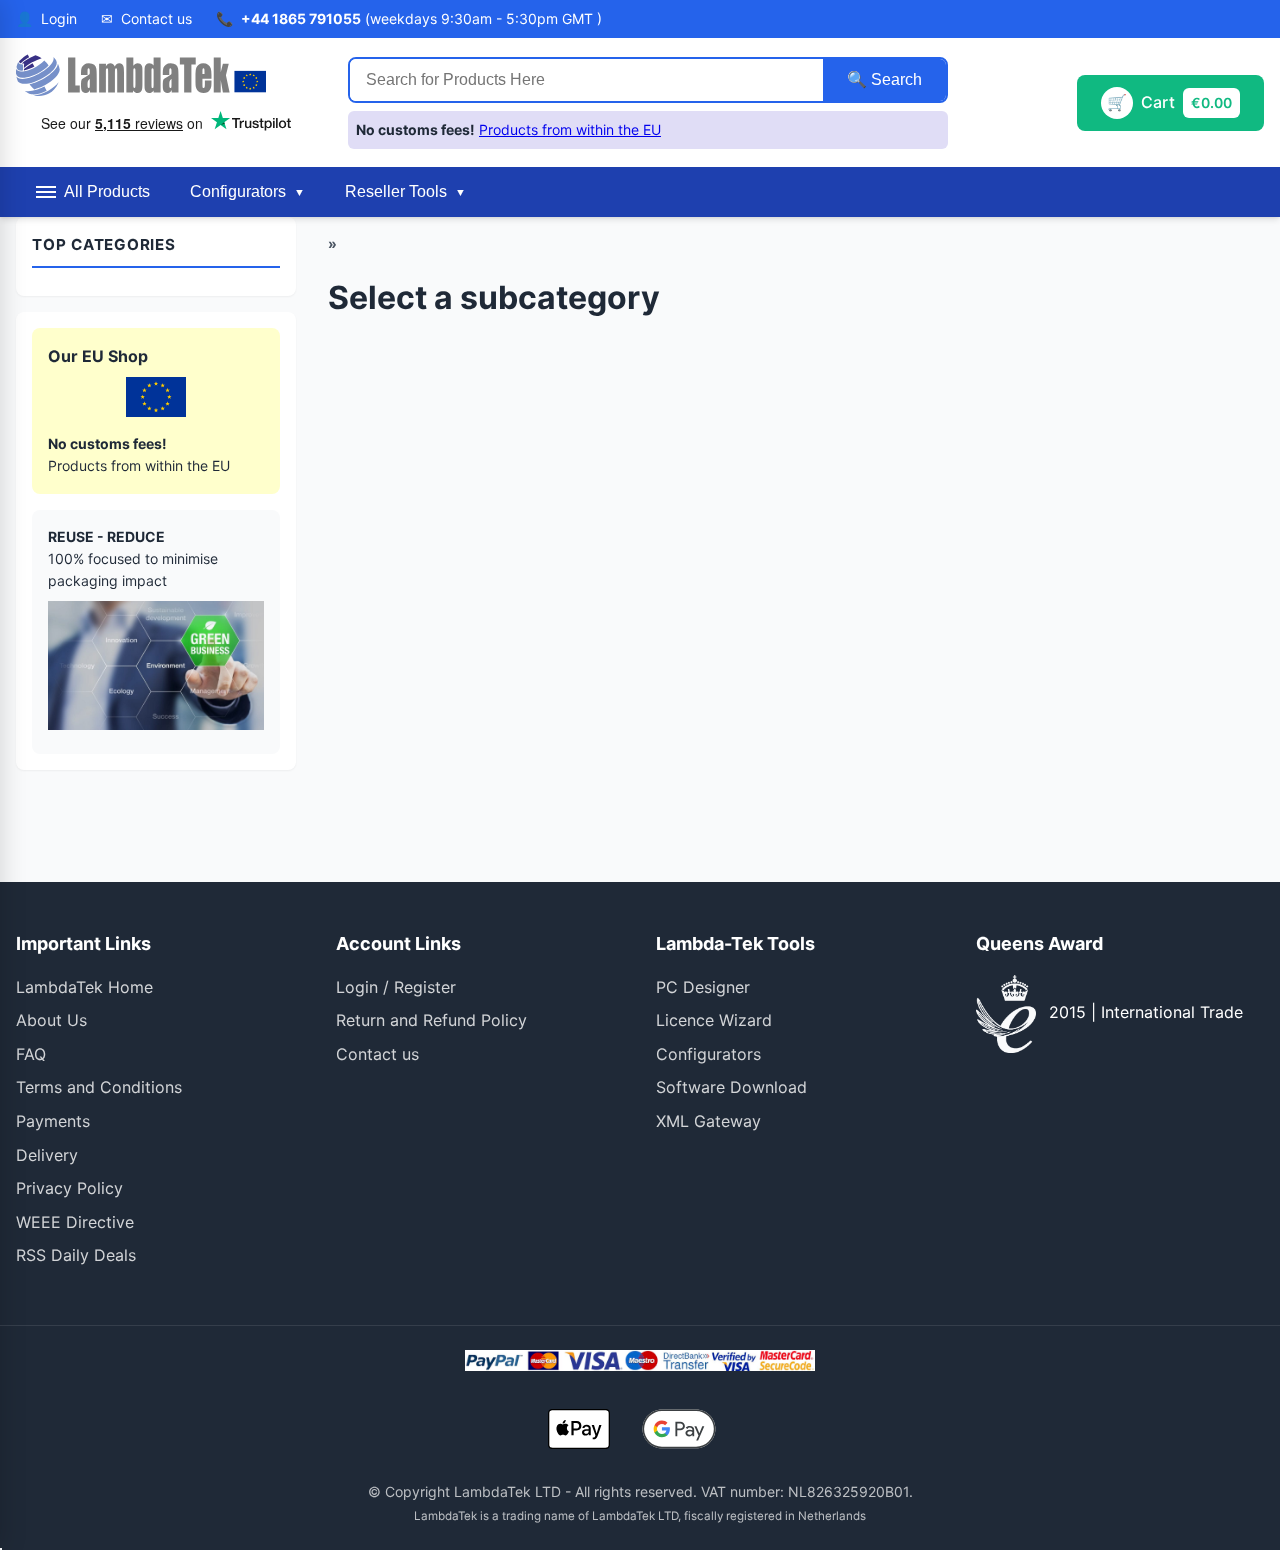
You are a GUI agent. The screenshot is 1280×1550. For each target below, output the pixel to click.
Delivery (47, 1155)
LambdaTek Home (84, 987)
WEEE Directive (75, 1222)
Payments (53, 1121)
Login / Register (396, 987)
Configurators (708, 1054)
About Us (51, 1020)
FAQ (31, 1054)
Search (894, 79)
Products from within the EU (570, 129)
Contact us (377, 1054)
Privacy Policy (69, 1188)
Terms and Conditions (99, 1087)
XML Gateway (708, 1121)
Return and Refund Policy (431, 1020)
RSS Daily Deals (76, 1255)
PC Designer (703, 987)
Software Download (731, 1087)
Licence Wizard (714, 1020)
